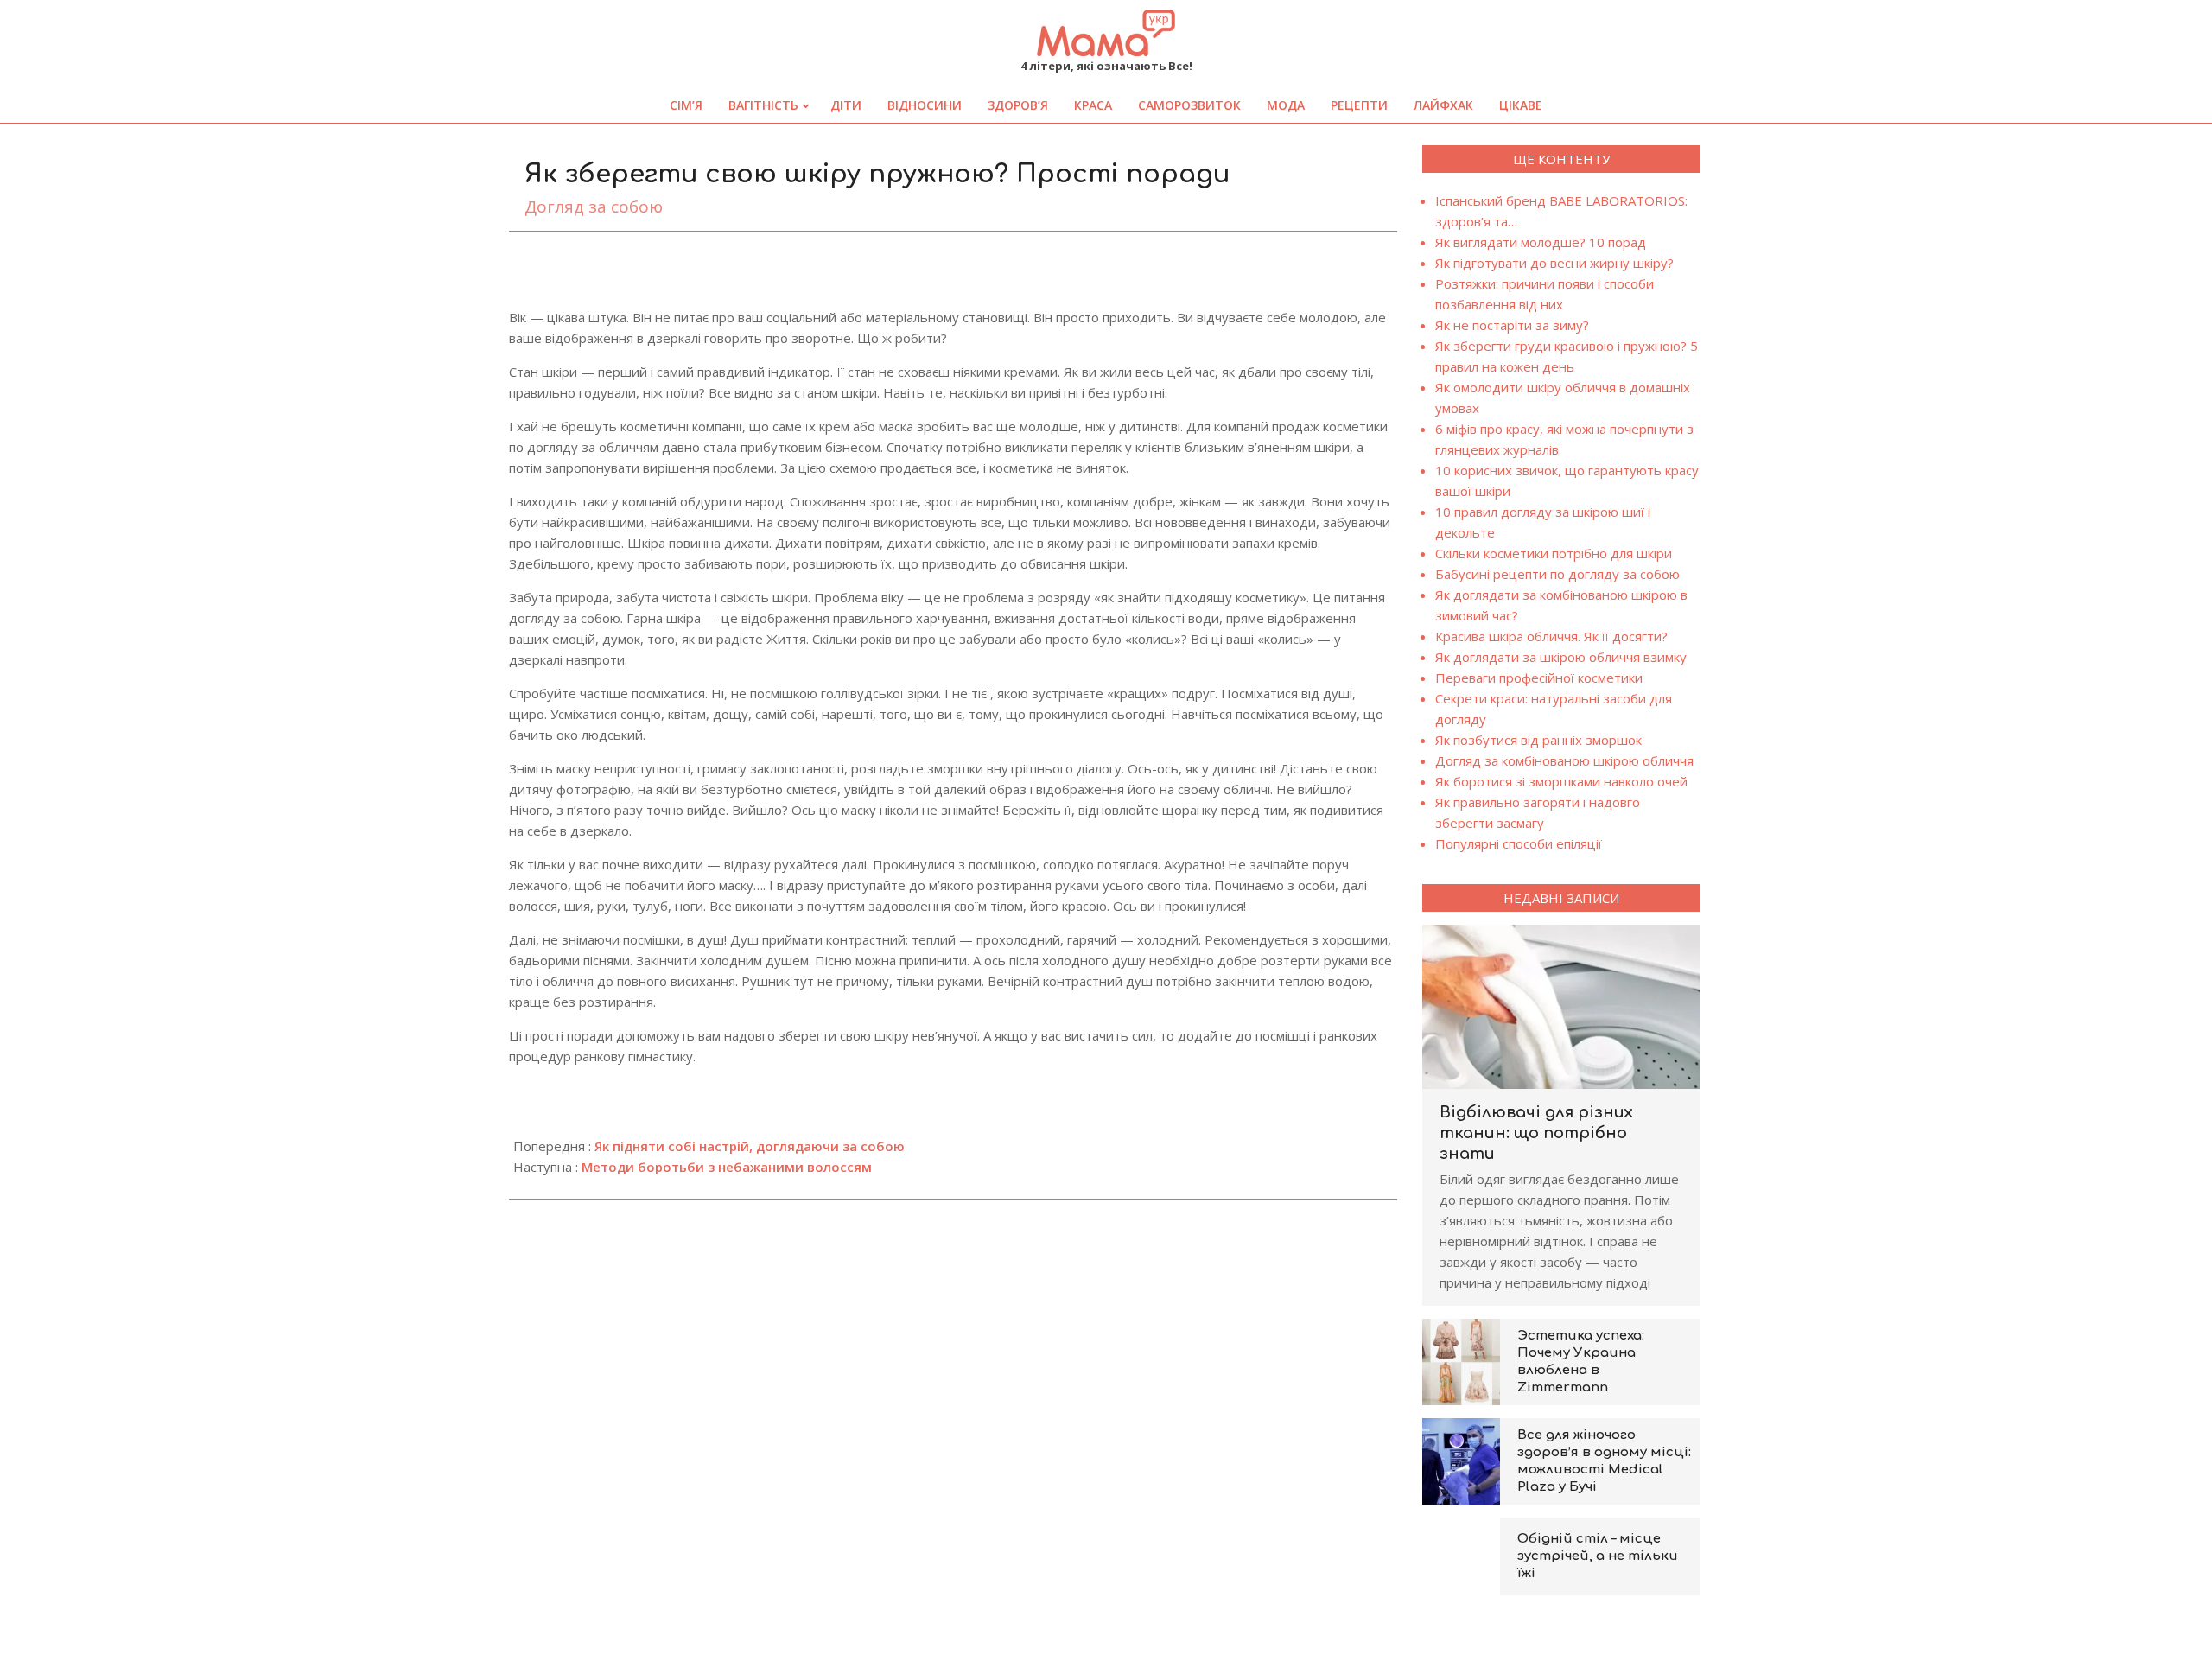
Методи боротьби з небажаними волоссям (727, 1167)
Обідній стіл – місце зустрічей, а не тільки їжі (1598, 1556)
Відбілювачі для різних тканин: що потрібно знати (1536, 1133)
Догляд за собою (594, 207)
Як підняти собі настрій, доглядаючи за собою (750, 1146)
